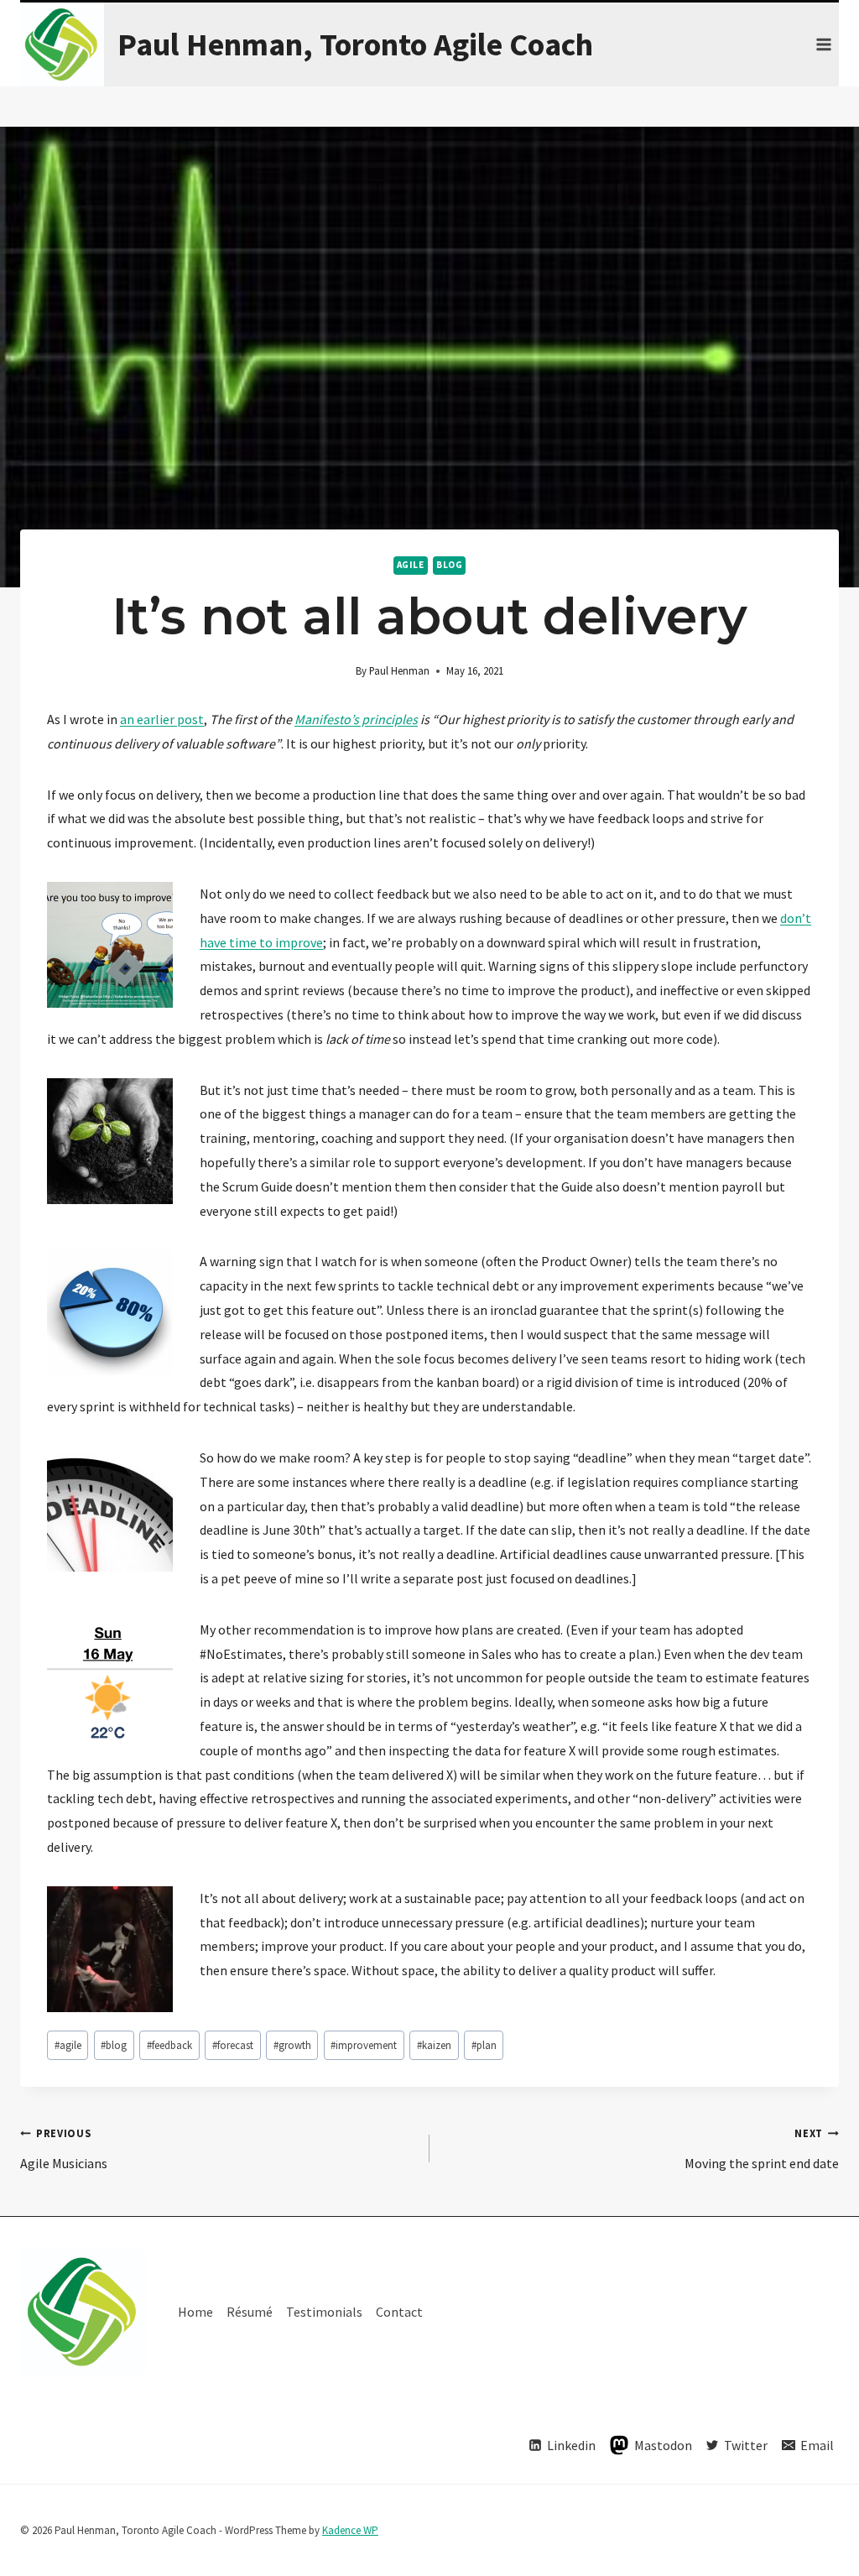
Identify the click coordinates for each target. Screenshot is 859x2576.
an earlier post (162, 719)
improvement (364, 2045)
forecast (233, 2045)
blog (449, 565)
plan (484, 2045)
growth (292, 2045)
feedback (169, 2045)
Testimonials (324, 2312)
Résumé (250, 2312)
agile (411, 565)
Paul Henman (399, 670)
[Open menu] (823, 44)
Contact (399, 2312)
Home (195, 2312)
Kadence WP (350, 2530)
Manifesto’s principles (356, 719)
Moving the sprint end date (762, 2149)
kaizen (434, 2045)
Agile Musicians (64, 2149)
